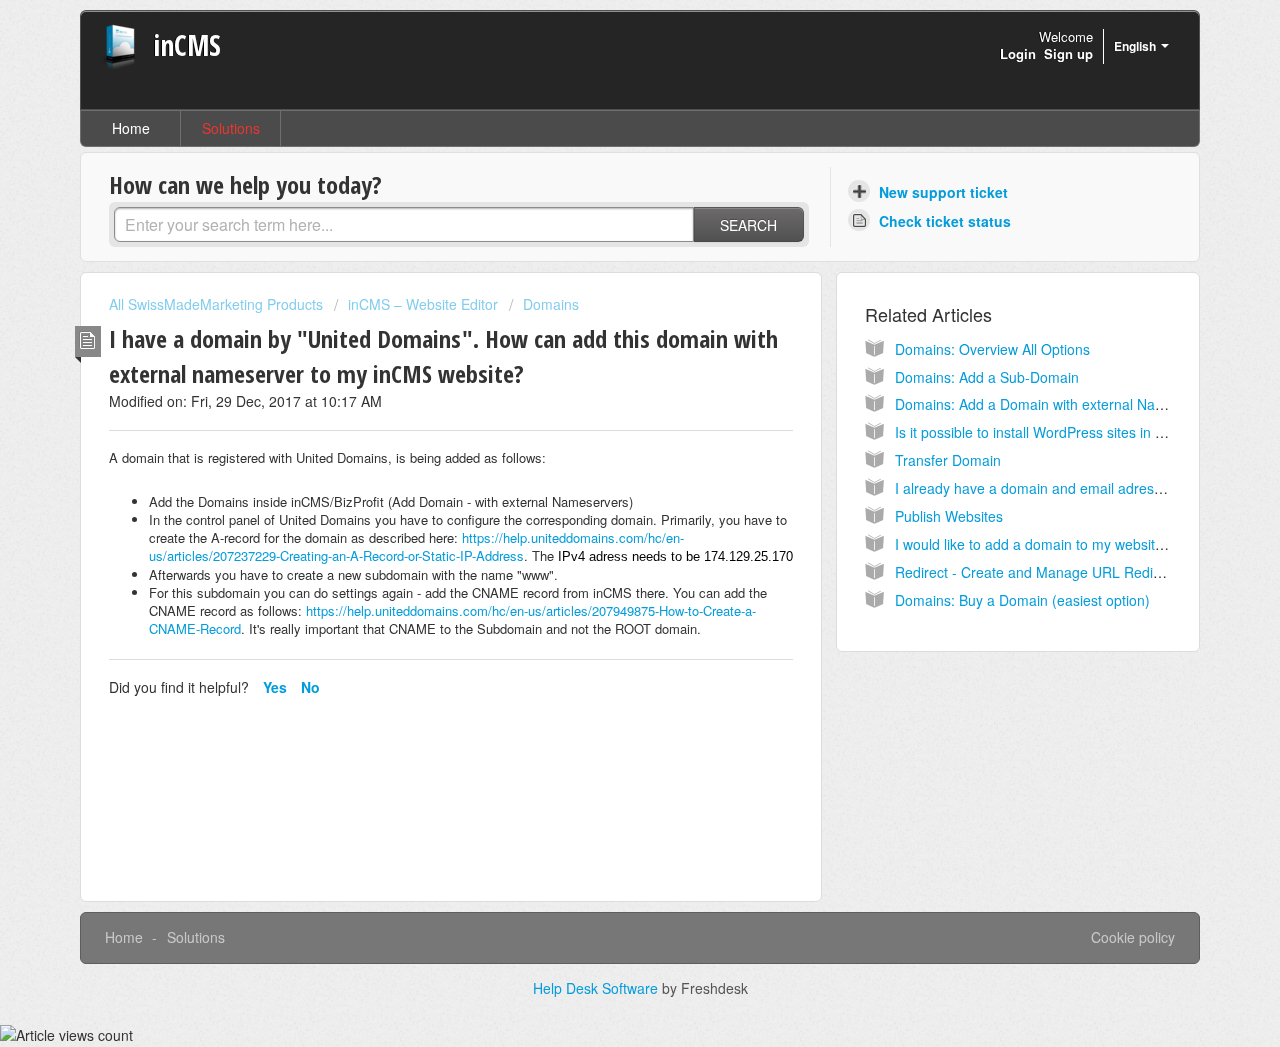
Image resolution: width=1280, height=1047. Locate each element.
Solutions (231, 128)
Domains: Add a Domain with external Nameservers (1058, 404)
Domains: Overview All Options (992, 349)
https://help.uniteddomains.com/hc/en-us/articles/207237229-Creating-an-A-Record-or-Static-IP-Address (416, 546)
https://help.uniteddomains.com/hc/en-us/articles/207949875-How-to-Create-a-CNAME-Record (452, 619)
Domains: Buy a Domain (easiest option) (1022, 600)
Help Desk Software (597, 988)
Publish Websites (949, 516)
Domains (551, 304)
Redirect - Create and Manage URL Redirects (1039, 572)
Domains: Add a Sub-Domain (987, 377)
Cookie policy (1133, 937)
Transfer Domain (948, 460)
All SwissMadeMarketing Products (216, 304)
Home (131, 128)
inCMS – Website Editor (423, 304)
